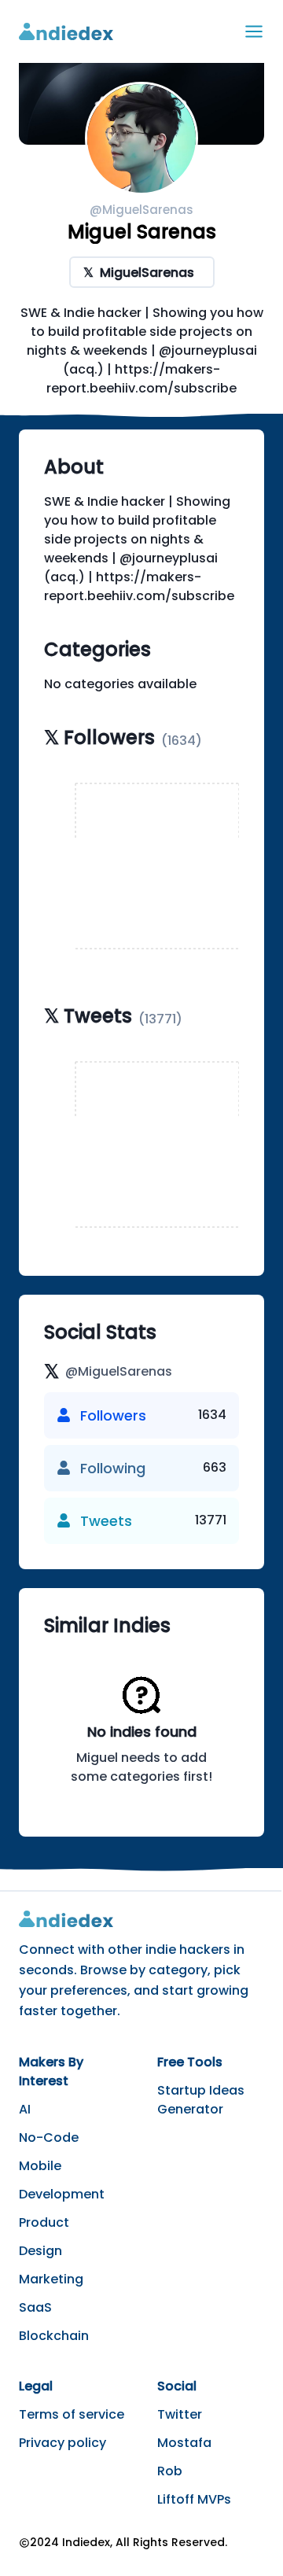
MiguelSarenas (139, 273)
